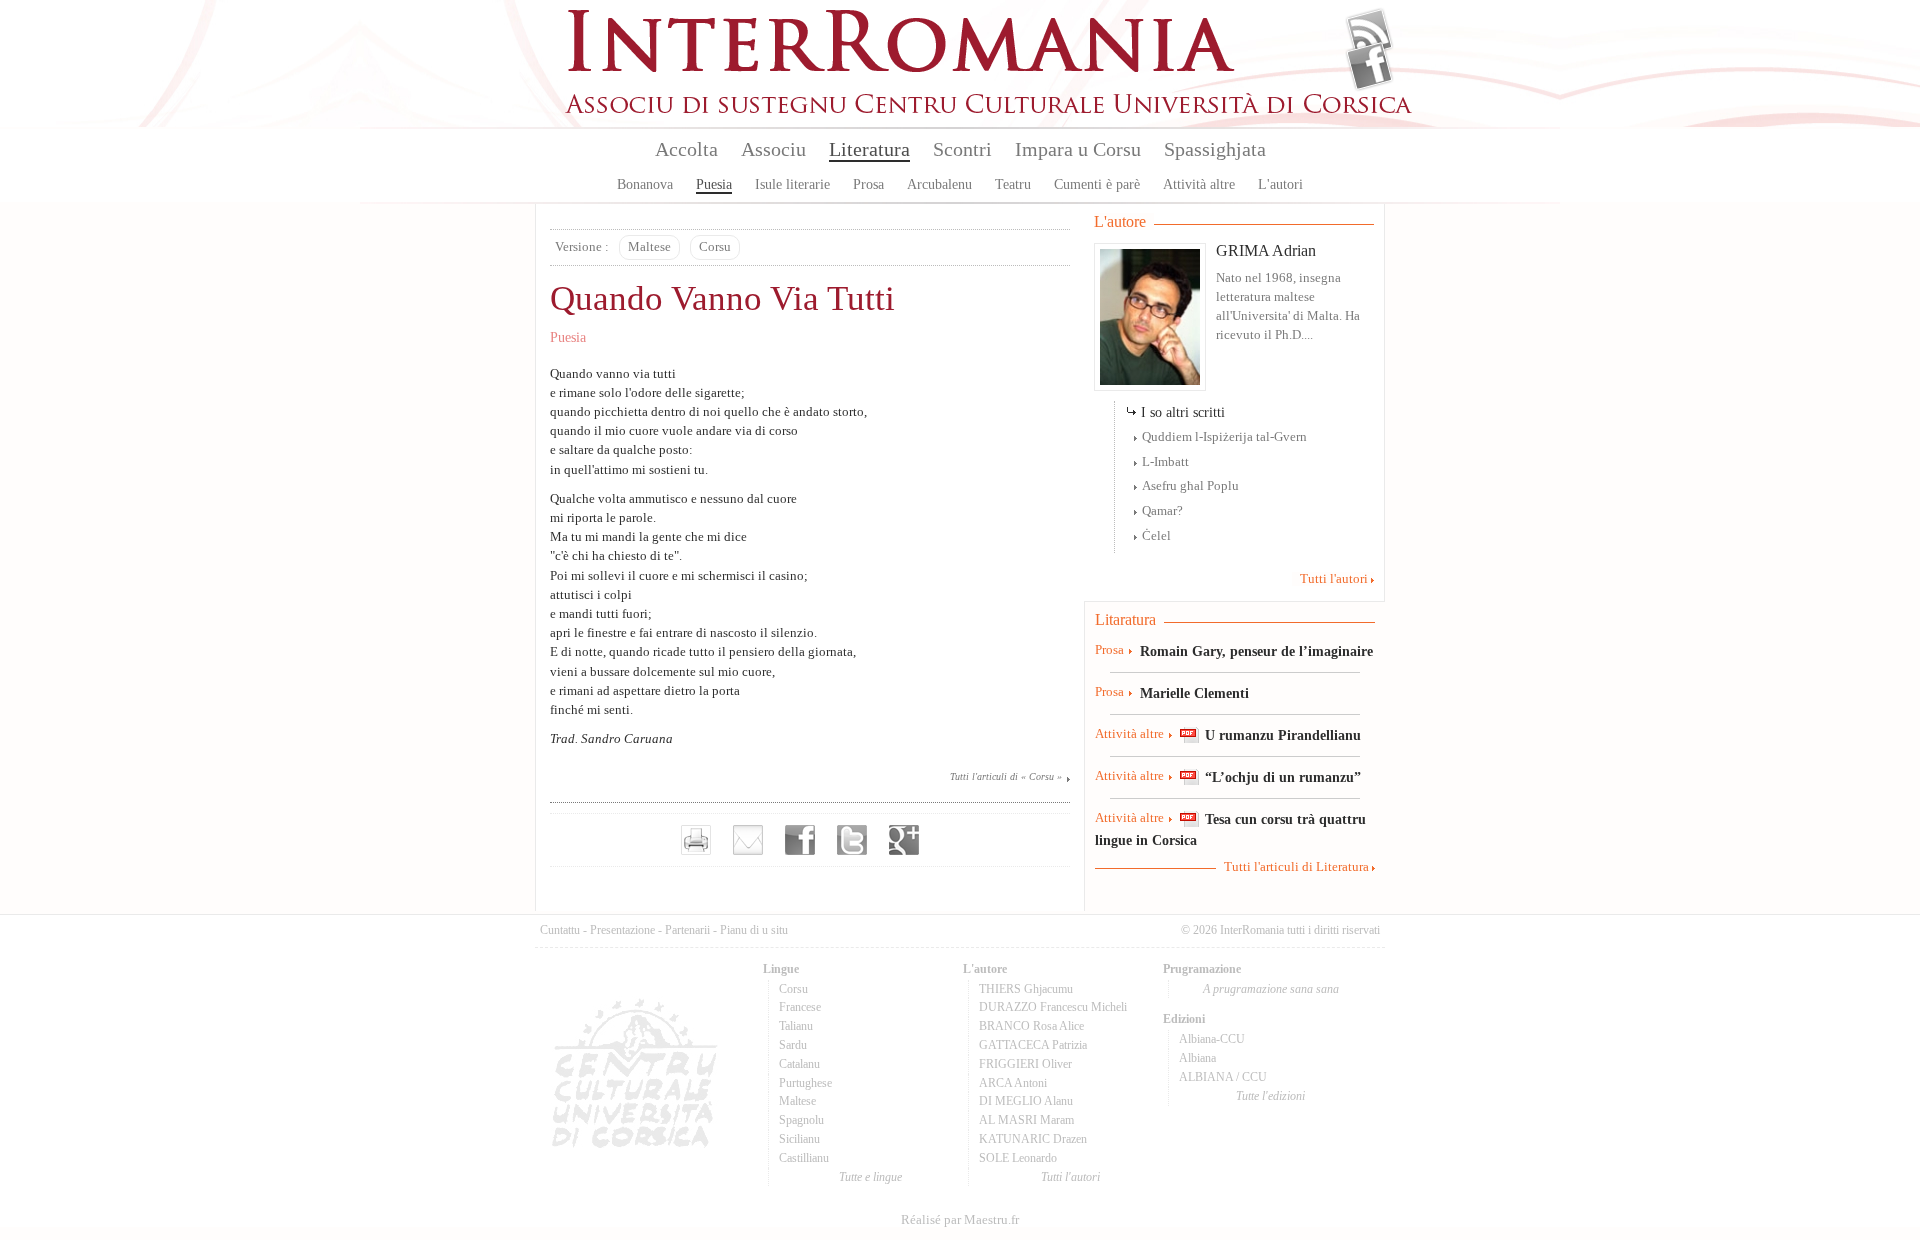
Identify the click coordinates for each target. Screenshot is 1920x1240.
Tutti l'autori (1334, 579)
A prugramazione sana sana (1271, 989)
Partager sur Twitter (852, 840)
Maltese (649, 247)
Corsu (715, 247)
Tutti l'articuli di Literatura (1296, 867)
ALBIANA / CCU (1223, 1077)
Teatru (1013, 184)
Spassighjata (1215, 149)
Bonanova (645, 184)
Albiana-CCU (1212, 1039)
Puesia (714, 184)
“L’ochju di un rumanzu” (1283, 777)
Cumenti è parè (1097, 184)
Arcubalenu (939, 184)
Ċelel (1156, 536)
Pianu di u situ (754, 930)
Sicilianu (799, 1139)
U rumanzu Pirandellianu (1283, 735)
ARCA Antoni (1013, 1083)
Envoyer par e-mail (748, 840)
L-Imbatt (1165, 462)
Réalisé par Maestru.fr (960, 1220)
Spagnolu (801, 1120)
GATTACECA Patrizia (1033, 1045)
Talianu (796, 1026)
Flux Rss (1369, 33)
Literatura (869, 149)
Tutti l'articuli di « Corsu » (1006, 776)
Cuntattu (560, 930)
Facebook (1369, 66)
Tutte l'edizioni (1270, 1096)
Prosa (868, 184)
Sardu (793, 1045)
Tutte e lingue (870, 1177)
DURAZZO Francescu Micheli (1053, 1007)
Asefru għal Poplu (1190, 486)
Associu (773, 149)
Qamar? (1162, 511)
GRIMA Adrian (1266, 250)
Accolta (686, 149)
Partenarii (687, 930)
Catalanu (799, 1064)
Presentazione (622, 930)
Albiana (1197, 1058)
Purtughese (805, 1083)
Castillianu (804, 1158)
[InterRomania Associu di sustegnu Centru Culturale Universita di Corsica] (990, 110)
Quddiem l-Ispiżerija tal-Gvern (1224, 437)
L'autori (1280, 184)
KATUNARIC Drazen (1033, 1139)
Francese (800, 1007)
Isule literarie (792, 184)
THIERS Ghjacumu (1026, 989)
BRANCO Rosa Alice (1031, 1026)
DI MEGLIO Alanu (1026, 1101)
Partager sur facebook (800, 840)
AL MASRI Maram (1026, 1120)
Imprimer (696, 840)
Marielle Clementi (1194, 693)
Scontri (962, 149)
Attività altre (1199, 184)
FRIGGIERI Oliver (1025, 1064)
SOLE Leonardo (1018, 1158)
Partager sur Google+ (904, 840)
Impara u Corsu (1078, 149)
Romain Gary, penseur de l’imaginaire (1256, 651)
